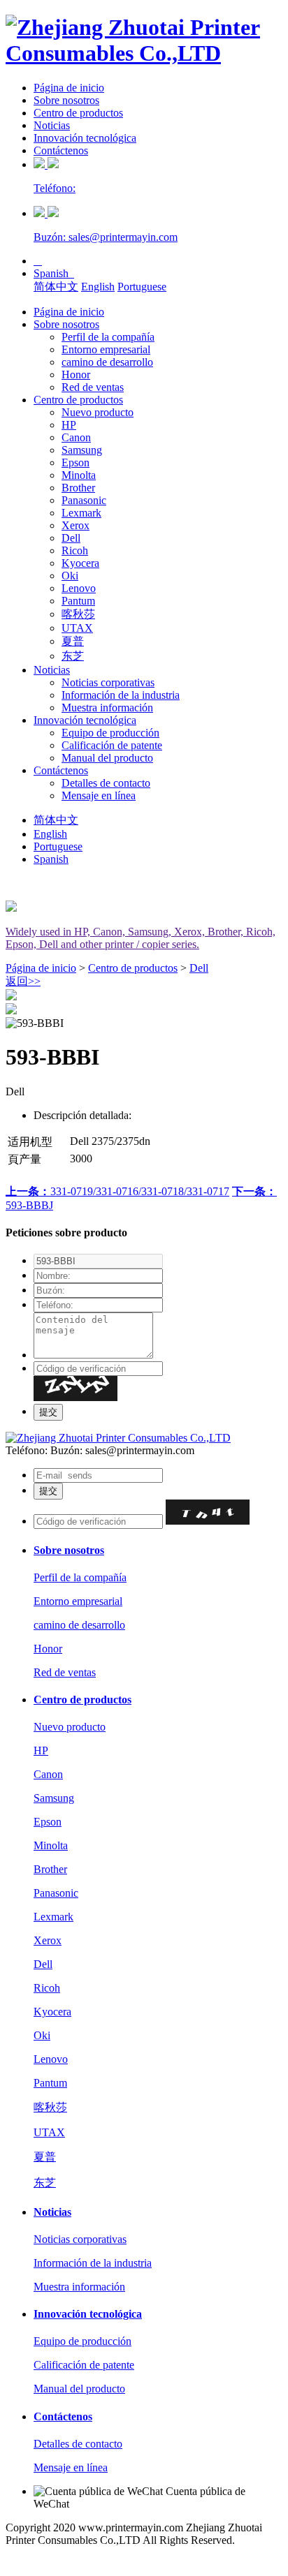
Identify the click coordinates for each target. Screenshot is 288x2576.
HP (69, 425)
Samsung (82, 450)
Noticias (52, 125)
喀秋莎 (78, 614)
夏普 (73, 641)
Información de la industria (121, 695)
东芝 (73, 656)
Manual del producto (107, 758)
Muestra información (107, 708)
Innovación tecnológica (85, 138)
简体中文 (56, 287)
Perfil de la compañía (108, 337)
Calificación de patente (112, 745)
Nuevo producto (98, 412)
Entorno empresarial (106, 349)
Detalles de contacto (106, 783)
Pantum (78, 601)
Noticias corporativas (108, 682)
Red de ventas (93, 387)
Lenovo (79, 588)
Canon (76, 437)
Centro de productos (78, 113)
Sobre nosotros (66, 100)
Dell (71, 538)
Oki (70, 576)
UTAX (77, 628)
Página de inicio (69, 88)
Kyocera (80, 563)
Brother (78, 488)
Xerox (75, 525)
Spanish (54, 273)
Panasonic (84, 500)
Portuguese (142, 287)
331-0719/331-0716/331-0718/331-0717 (117, 1191)
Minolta (79, 475)
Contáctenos (61, 150)
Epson (75, 462)
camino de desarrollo (107, 362)
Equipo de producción (110, 733)
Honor (76, 375)
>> (23, 981)
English (98, 287)
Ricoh (75, 550)
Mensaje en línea (99, 795)
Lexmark (81, 513)
